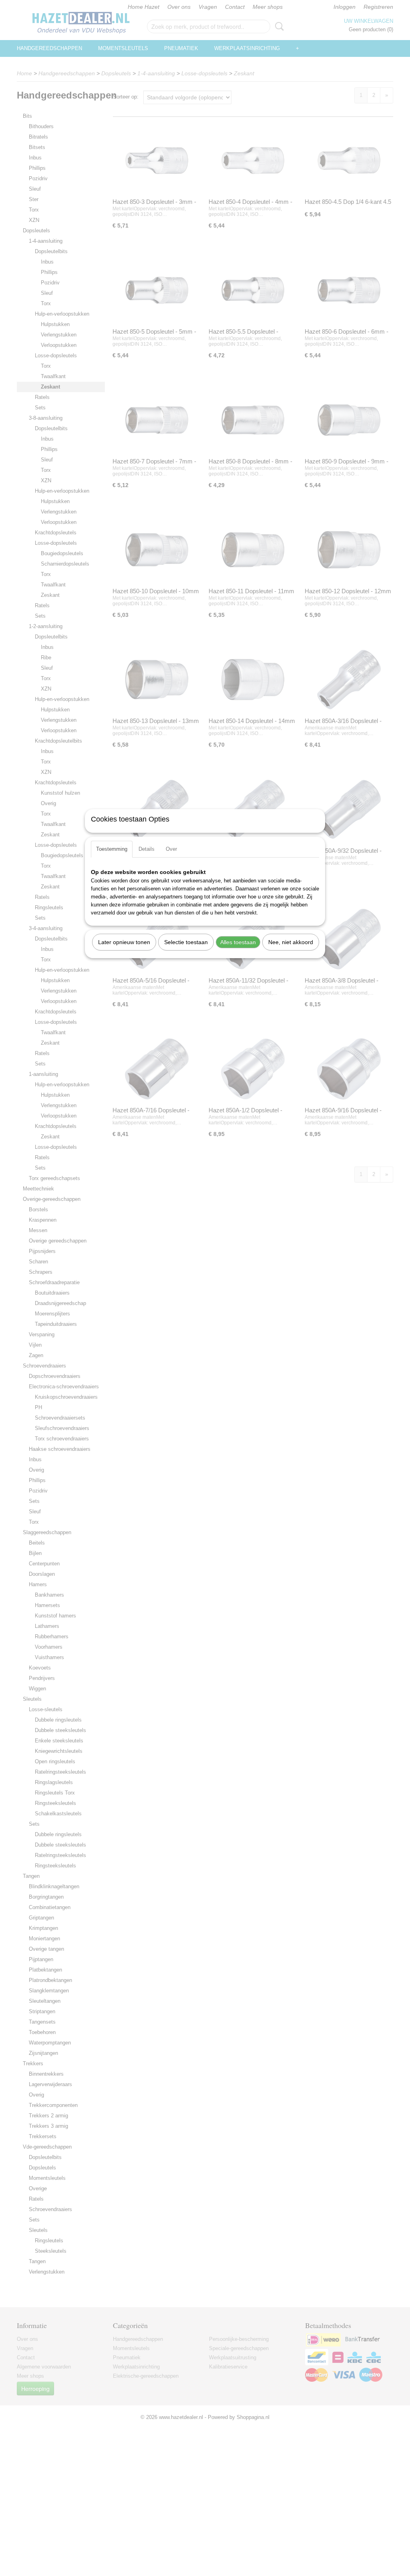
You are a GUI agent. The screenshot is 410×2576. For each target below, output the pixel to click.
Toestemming (112, 849)
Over (171, 849)
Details (147, 849)
